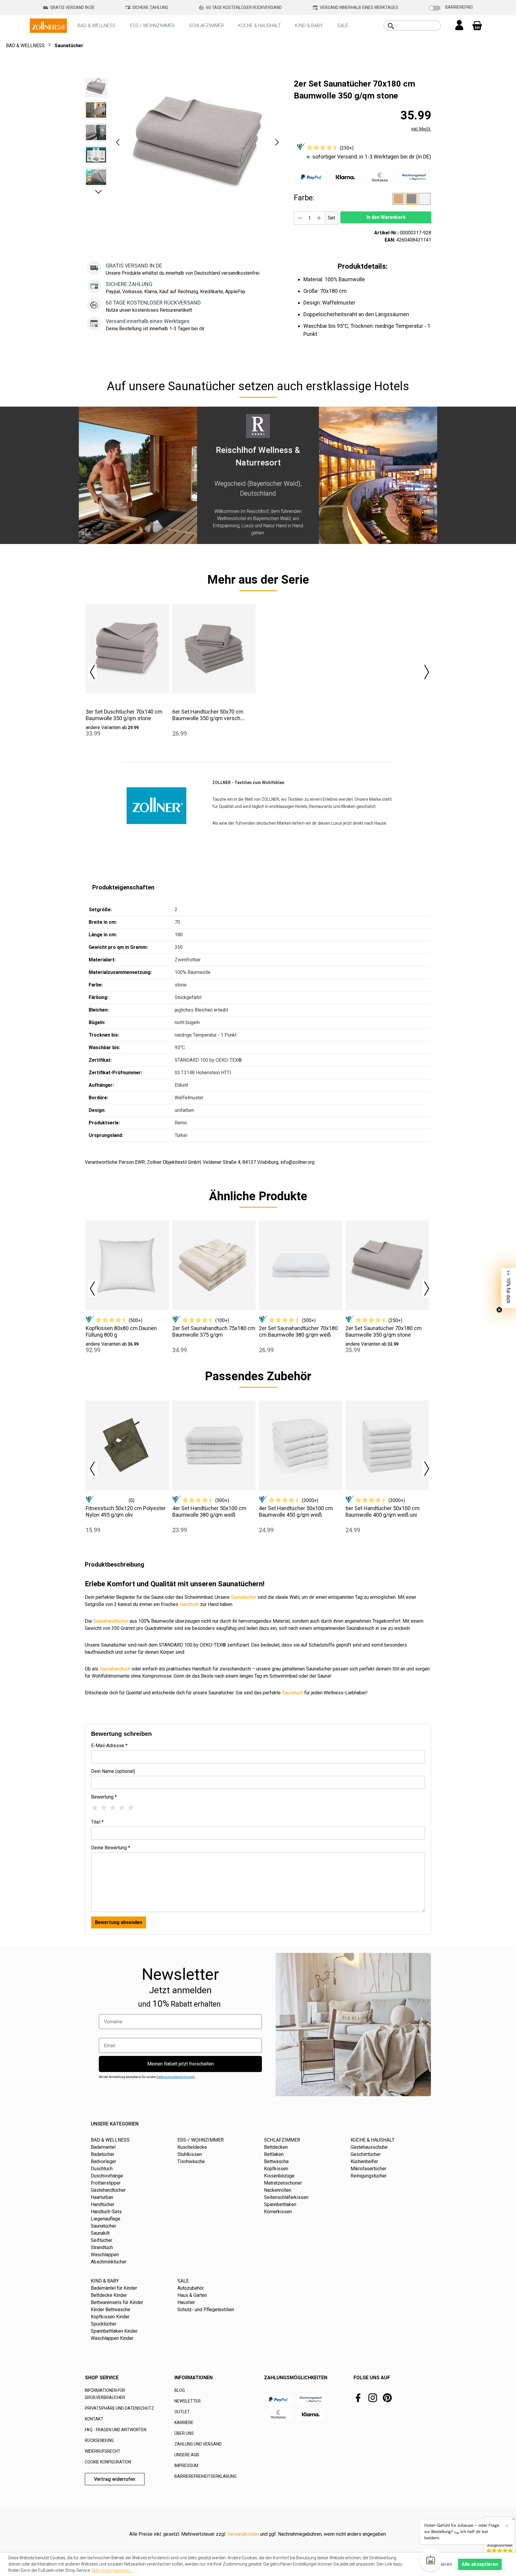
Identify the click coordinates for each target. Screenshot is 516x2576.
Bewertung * (104, 1797)
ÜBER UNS (184, 2433)
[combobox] (419, 26)
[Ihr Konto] (459, 26)
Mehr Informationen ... (112, 2570)
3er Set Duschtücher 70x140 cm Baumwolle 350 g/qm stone (124, 715)
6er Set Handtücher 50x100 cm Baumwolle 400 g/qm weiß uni (383, 1511)
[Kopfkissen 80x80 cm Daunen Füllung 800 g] (127, 1265)
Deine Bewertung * (111, 1848)
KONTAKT (94, 2419)
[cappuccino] (398, 199)
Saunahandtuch (115, 1669)
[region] (183, 142)
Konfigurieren (437, 2564)
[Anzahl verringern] (300, 218)
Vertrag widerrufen (115, 2479)
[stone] (411, 199)
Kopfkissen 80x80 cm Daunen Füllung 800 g (121, 1331)
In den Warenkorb (386, 217)
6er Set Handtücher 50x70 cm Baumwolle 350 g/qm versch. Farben (208, 715)
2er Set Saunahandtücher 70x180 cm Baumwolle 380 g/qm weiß (298, 1331)
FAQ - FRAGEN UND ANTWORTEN (116, 2430)
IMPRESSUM (186, 2466)
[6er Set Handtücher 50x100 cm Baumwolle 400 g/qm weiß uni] (387, 1445)
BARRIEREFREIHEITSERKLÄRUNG (205, 2476)
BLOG (180, 2390)
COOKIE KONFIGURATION (108, 2462)
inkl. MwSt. (421, 129)
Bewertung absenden (119, 1922)
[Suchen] (391, 26)
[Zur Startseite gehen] (48, 25)
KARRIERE (184, 2423)
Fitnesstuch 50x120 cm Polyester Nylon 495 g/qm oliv (126, 1511)
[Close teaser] (499, 1310)
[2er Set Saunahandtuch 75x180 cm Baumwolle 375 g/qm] (214, 1265)
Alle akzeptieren (480, 2564)
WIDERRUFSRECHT (103, 2451)
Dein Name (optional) (113, 1771)
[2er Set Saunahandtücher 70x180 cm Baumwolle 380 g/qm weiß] (301, 1265)
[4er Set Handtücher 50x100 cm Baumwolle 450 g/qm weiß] (301, 1445)
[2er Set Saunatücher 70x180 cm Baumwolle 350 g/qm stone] (387, 1265)
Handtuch (189, 1604)
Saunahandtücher (111, 1621)
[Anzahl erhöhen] (319, 218)
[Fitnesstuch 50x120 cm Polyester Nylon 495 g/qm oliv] (127, 1445)
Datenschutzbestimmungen (176, 2077)
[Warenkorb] (477, 26)
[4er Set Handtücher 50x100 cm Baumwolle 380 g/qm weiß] (214, 1445)
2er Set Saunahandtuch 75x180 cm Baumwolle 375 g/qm (214, 1331)
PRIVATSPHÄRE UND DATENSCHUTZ (119, 2408)
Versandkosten (243, 2534)
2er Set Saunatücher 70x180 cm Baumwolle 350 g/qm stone (384, 1331)
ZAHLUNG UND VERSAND (198, 2444)
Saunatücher (244, 1597)
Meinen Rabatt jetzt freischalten (181, 2064)
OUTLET (182, 2412)
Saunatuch (292, 1693)
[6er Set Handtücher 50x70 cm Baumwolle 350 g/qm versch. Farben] (214, 649)
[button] (118, 142)
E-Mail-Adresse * (109, 1746)
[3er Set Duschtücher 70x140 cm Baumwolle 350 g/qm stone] (127, 649)
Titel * (97, 1822)
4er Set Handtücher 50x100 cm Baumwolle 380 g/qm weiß (209, 1511)
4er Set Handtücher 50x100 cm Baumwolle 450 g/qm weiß (296, 1511)
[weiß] (425, 199)
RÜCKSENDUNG (99, 2440)
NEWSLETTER (188, 2401)
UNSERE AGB (187, 2455)
